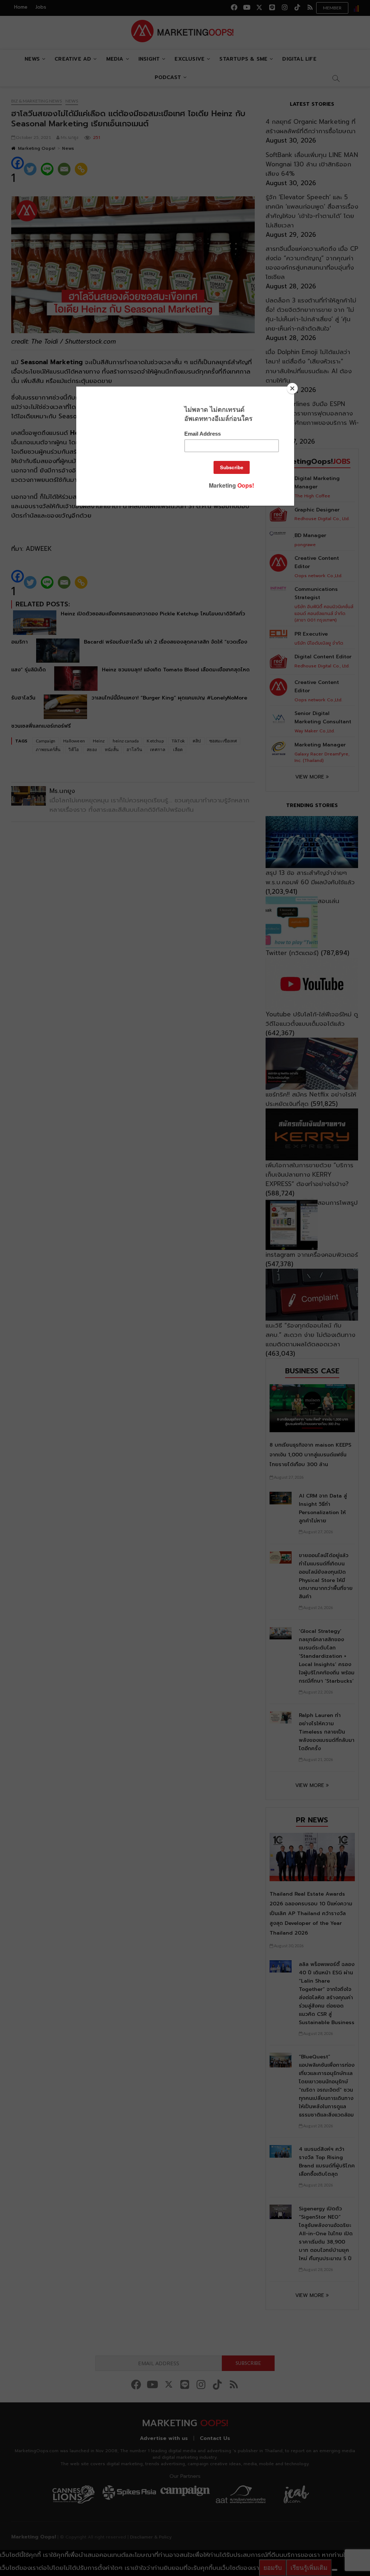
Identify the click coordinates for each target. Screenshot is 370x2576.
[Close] (292, 388)
